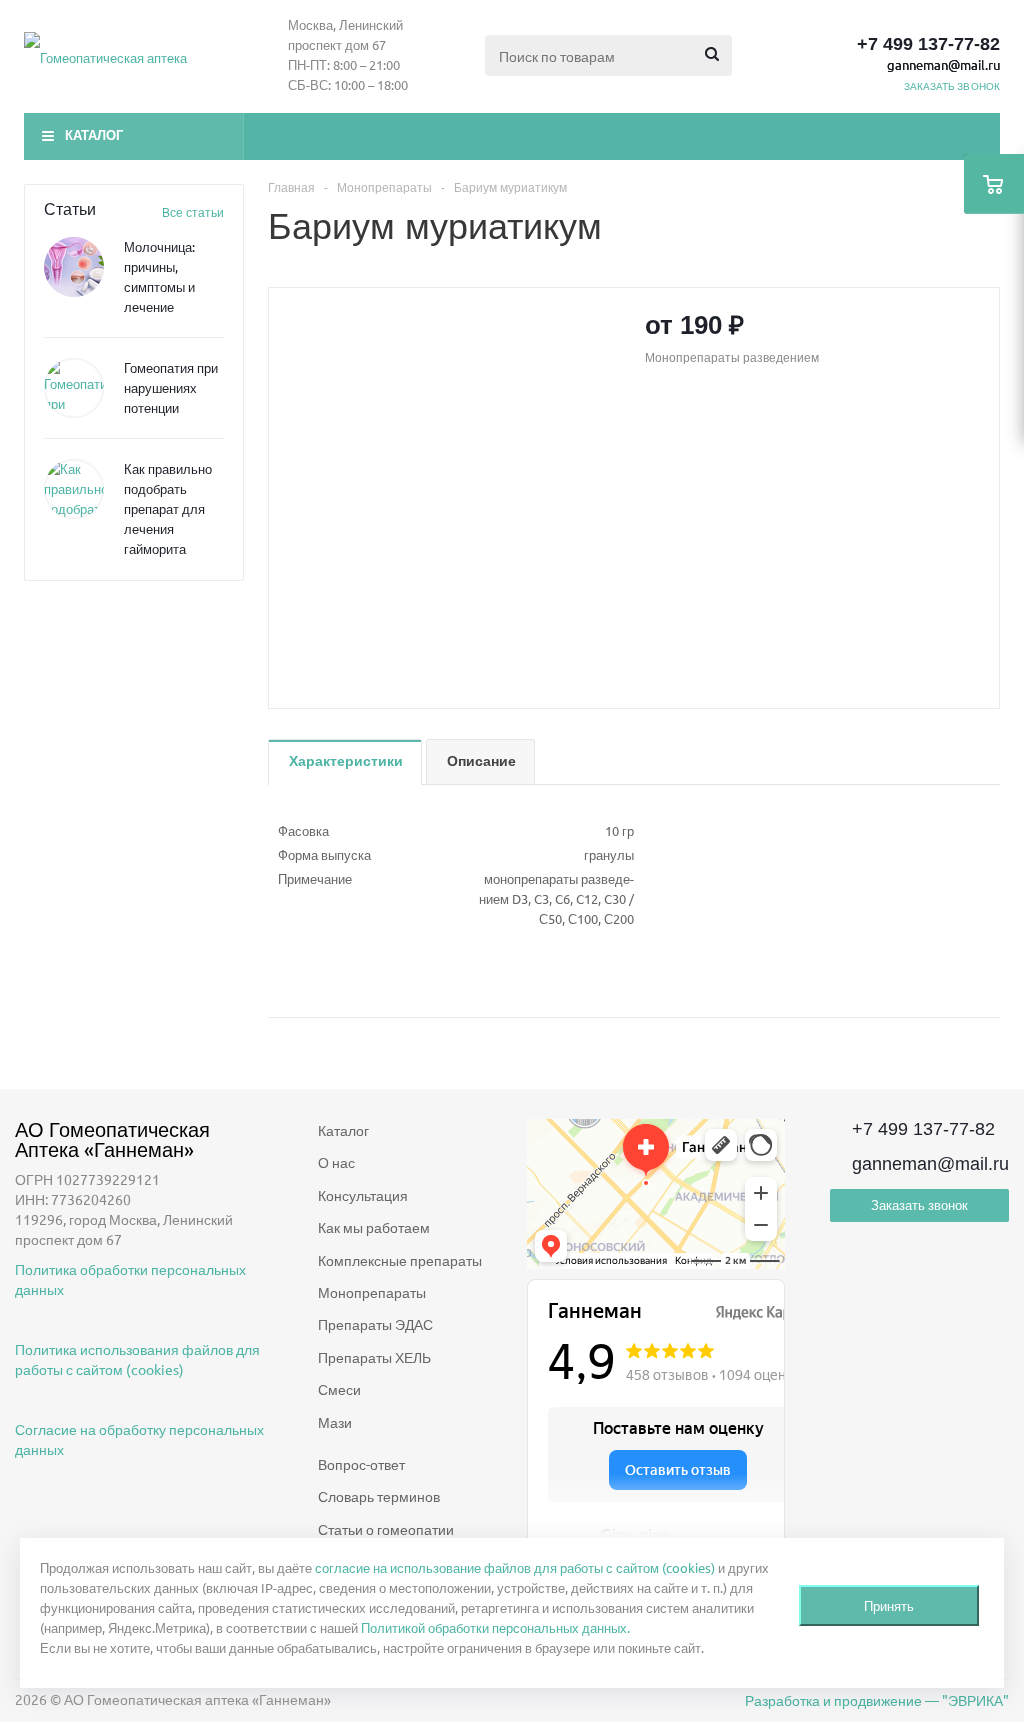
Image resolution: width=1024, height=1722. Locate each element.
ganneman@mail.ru (943, 64)
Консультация (363, 1195)
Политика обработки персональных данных (130, 1279)
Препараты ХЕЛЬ (374, 1357)
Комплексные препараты (400, 1260)
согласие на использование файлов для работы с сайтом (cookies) (515, 1567)
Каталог (94, 135)
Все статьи (193, 212)
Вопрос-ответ (361, 1464)
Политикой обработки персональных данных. (495, 1627)
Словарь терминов (379, 1496)
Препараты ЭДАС (375, 1324)
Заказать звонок (919, 1204)
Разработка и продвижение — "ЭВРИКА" (877, 1700)
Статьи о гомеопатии (386, 1529)
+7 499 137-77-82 (928, 44)
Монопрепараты (372, 1292)
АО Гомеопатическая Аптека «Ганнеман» (112, 1139)
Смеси (339, 1389)
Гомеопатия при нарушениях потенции (171, 387)
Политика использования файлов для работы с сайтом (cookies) (137, 1359)
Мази (335, 1422)
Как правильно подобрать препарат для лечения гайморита (168, 508)
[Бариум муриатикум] (451, 485)
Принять (889, 1605)
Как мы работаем (374, 1227)
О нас (336, 1162)
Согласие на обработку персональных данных (139, 1439)
